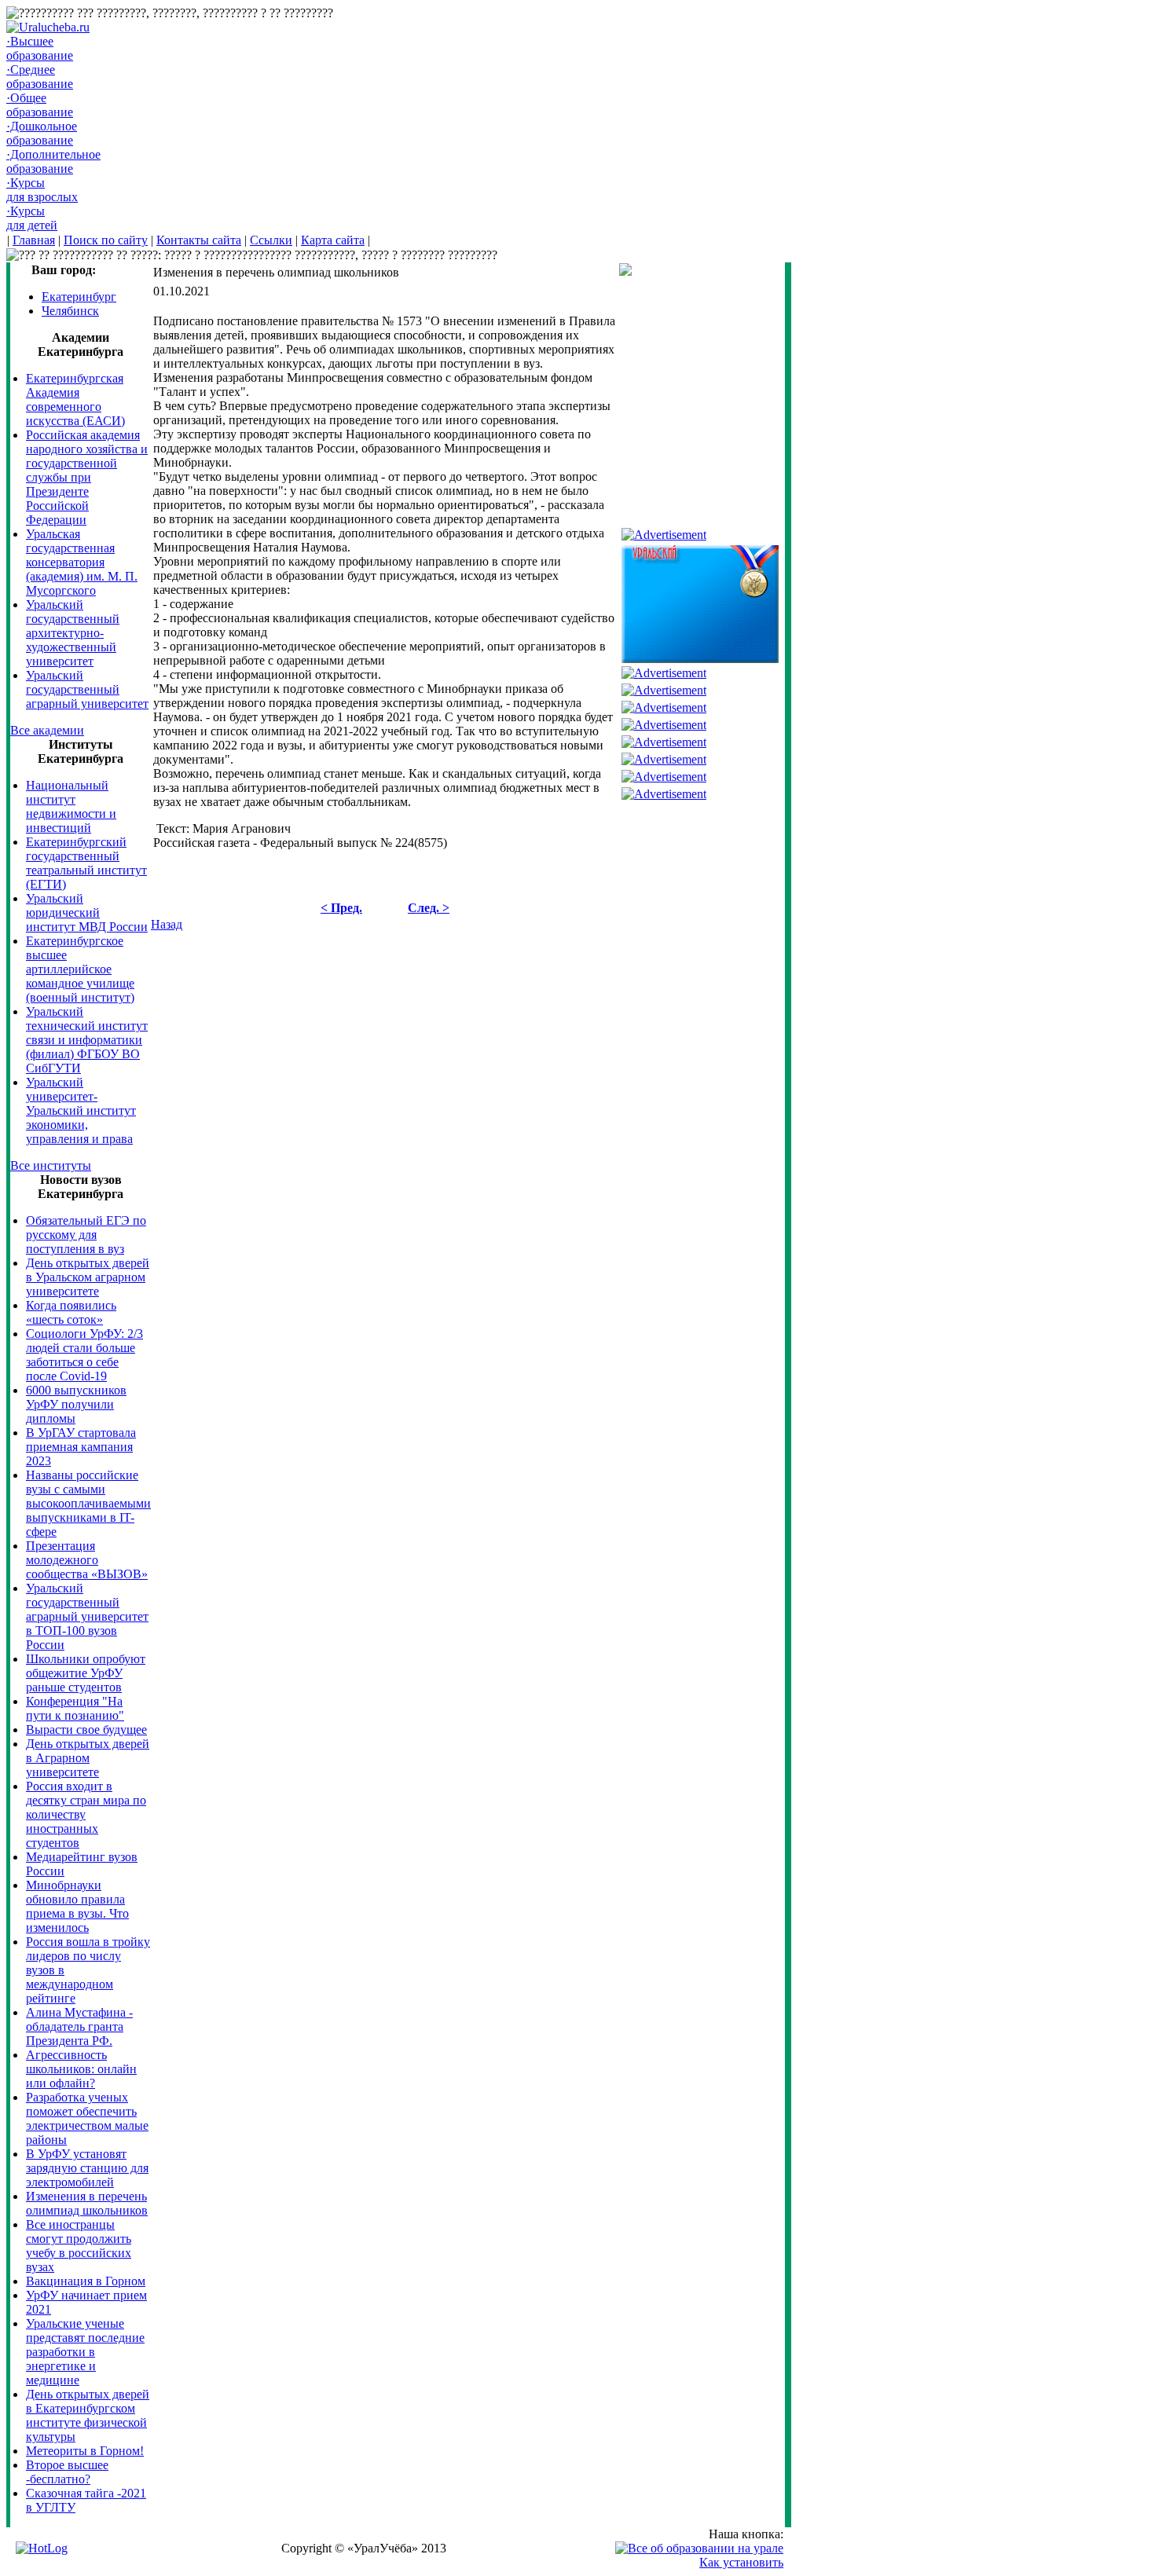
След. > (429, 908)
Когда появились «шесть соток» (71, 1312)
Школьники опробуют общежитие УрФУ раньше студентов (86, 1673)
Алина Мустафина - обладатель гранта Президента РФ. (79, 2026)
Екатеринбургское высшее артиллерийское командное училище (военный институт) (80, 969)
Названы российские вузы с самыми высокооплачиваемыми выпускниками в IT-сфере (88, 1503)
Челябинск (70, 311)
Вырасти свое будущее (86, 1730)
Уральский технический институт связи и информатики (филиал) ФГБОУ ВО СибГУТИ (87, 1040)
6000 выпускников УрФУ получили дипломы (76, 1404)
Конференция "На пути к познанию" (75, 1708)
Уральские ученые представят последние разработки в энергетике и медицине (85, 2352)
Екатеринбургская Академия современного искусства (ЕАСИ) (75, 399)
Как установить (741, 2562)
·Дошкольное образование (42, 133)
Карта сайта (333, 240)
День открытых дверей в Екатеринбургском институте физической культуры (88, 2415)
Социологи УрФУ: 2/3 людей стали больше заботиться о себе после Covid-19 (84, 1355)
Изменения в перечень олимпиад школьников (87, 2203)
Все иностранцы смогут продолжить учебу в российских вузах (79, 2246)
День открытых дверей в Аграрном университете (88, 1758)
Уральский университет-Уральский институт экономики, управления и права (81, 1110)
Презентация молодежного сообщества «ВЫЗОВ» (87, 1560)
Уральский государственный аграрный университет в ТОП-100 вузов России (87, 1616)
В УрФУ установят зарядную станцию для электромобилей (87, 2168)
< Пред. (341, 908)
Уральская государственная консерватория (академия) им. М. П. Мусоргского (82, 562)
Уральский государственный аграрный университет (87, 689)
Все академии (47, 730)
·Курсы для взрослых (42, 190)
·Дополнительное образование (53, 161)
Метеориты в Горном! (85, 2451)
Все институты (51, 1165)
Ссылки (271, 240)
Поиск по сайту (106, 240)
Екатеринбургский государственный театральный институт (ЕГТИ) (86, 863)
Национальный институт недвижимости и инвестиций (71, 806)
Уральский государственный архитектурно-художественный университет (73, 633)
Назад (167, 924)
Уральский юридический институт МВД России (87, 912)
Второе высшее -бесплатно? (67, 2472)
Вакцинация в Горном (86, 2281)
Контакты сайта (199, 240)
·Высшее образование (40, 48)
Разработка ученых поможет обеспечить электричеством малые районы (87, 2118)
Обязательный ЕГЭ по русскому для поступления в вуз (86, 1235)
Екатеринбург (79, 297)
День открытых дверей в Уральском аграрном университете (88, 1277)
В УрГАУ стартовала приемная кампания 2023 (81, 1447)
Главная (34, 240)
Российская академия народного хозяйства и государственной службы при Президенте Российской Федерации (87, 477)
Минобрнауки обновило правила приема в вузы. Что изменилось (77, 1906)
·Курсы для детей (32, 218)
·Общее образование (40, 105)
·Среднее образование (40, 77)
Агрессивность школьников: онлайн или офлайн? (81, 2069)
